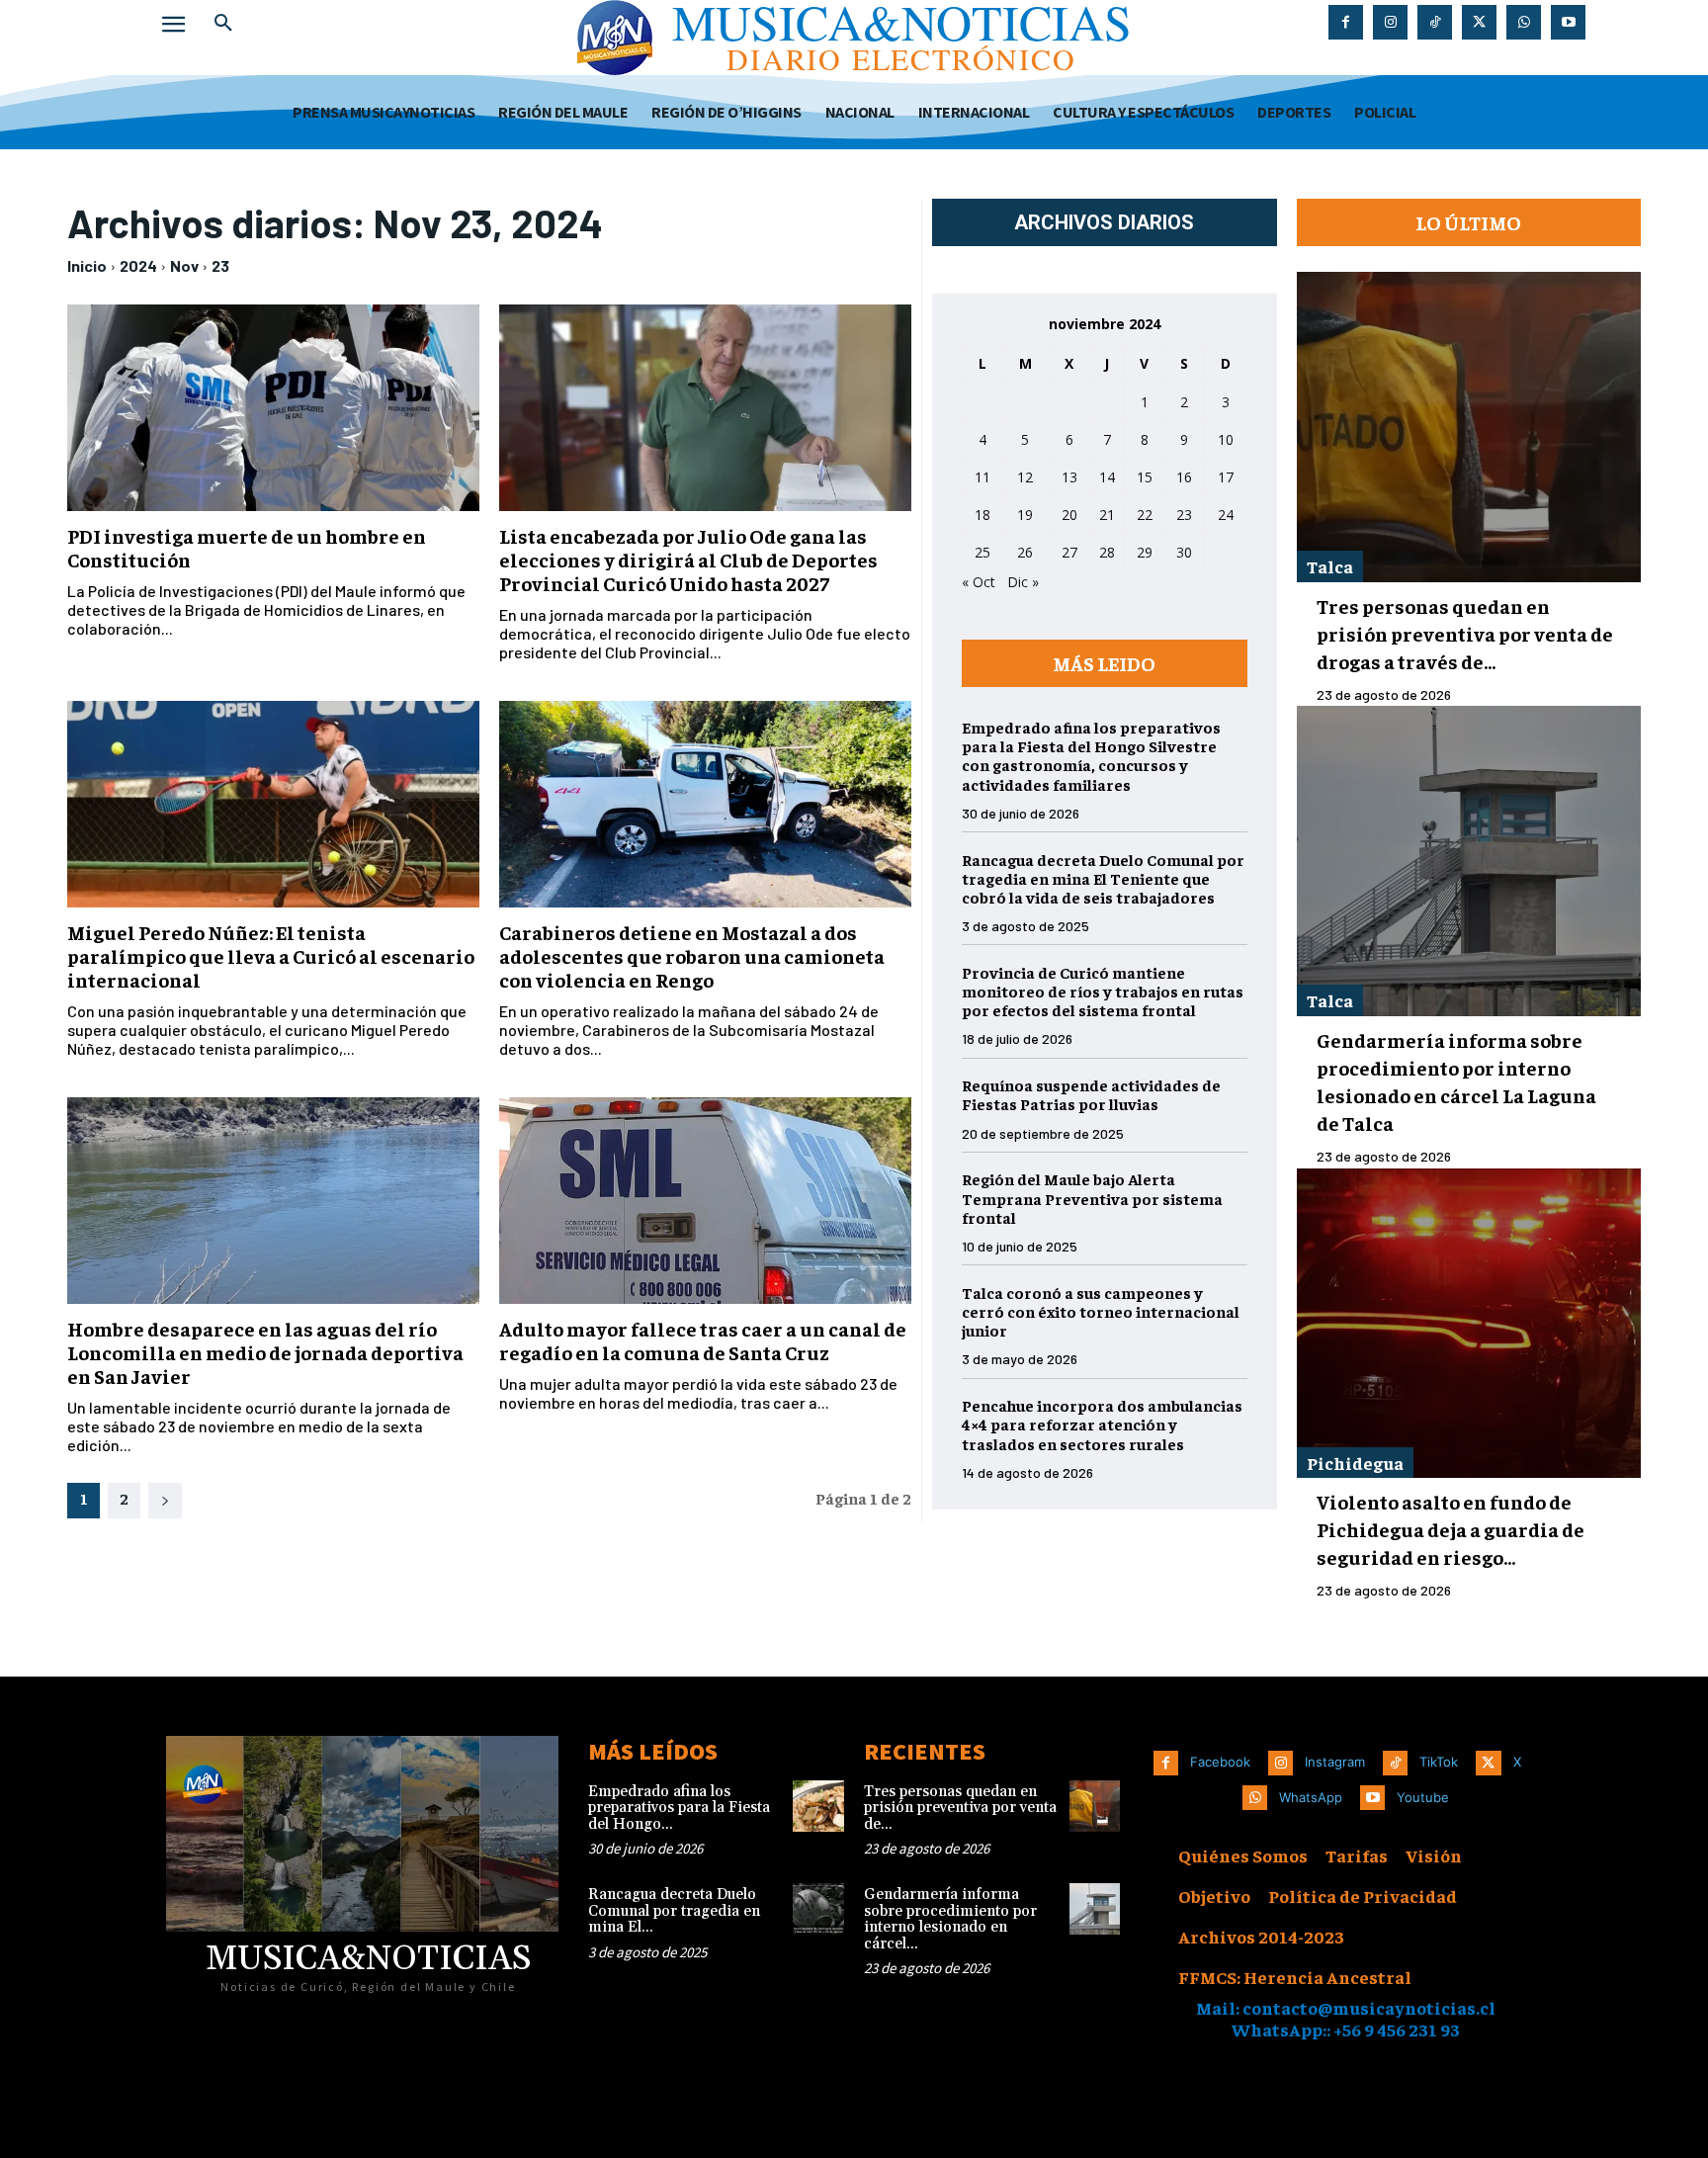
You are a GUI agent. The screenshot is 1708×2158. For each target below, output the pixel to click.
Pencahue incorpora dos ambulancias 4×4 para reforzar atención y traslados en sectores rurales (1102, 1424)
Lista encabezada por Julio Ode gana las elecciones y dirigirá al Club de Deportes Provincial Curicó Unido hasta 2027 (688, 559)
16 (1184, 477)
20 (1069, 515)
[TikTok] (1435, 22)
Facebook (1220, 1762)
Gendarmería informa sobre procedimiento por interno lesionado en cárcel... (950, 1919)
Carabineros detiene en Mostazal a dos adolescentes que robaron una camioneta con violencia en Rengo (692, 955)
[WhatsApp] (1524, 22)
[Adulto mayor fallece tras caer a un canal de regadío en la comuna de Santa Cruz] (705, 1201)
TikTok (1439, 1762)
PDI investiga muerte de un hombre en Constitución (247, 547)
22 (1145, 515)
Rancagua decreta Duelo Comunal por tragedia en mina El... (674, 1911)
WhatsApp (1311, 1797)
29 (1145, 552)
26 (1025, 552)
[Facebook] (1346, 22)
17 (1226, 477)
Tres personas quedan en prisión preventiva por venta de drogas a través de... (1465, 633)
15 (1145, 477)
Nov (184, 265)
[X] (1479, 22)
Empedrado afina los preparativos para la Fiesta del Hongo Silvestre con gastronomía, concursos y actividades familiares (1091, 755)
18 (982, 515)
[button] (223, 24)
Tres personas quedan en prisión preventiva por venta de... (960, 1808)
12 (1025, 477)
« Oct (979, 582)
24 (1226, 515)
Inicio (87, 265)
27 (1069, 552)
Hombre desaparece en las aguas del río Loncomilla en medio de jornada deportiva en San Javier (265, 1352)
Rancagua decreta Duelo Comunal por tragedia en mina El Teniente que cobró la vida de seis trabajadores (1103, 878)
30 (1184, 552)
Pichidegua (1355, 1463)
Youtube (1423, 1797)
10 (1226, 439)
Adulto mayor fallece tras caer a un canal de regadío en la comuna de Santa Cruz (703, 1340)
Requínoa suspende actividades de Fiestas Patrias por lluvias (1091, 1094)
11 (982, 477)
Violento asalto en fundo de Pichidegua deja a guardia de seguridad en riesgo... (1451, 1529)
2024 (138, 265)
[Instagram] (1390, 22)
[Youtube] (1568, 22)
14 (1107, 477)
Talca (1330, 566)
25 (982, 552)
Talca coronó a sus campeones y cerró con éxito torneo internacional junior (1101, 1311)
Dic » (1023, 582)
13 (1069, 477)
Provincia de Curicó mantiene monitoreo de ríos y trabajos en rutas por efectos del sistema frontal (1103, 991)
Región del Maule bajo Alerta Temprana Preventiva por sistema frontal (1092, 1197)
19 (1025, 515)
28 (1107, 552)
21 (1107, 515)
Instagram (1335, 1762)
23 (220, 265)
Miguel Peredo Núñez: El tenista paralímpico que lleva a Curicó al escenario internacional (271, 955)
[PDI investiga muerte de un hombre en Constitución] (273, 408)
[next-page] (165, 1501)
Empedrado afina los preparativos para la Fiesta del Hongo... (679, 1808)
